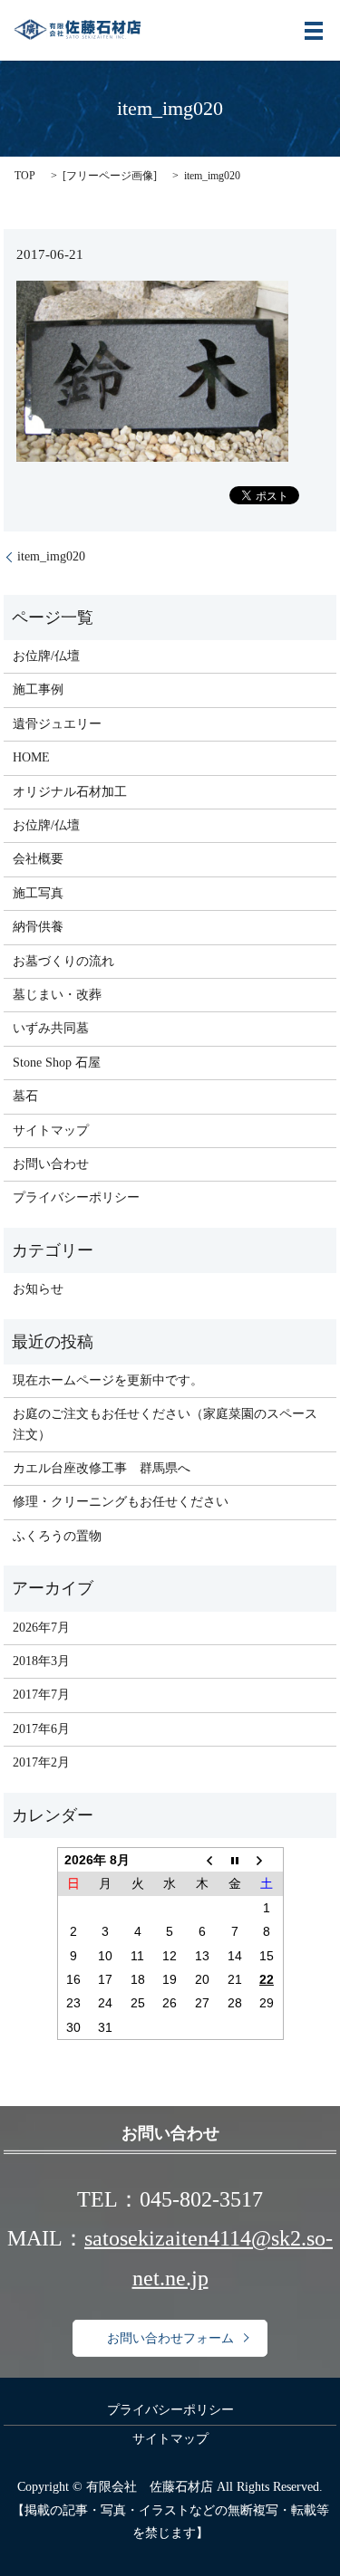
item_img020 (51, 556)
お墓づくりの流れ (63, 961)
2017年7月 (41, 1695)
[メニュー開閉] (314, 31)
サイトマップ (51, 1130)
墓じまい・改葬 (57, 995)
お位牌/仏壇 (46, 656)
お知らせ (38, 1289)
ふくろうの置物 (57, 1536)
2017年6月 (41, 1729)
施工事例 (38, 689)
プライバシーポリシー (76, 1197)
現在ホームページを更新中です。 (108, 1380)
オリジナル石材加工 (70, 792)
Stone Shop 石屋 (57, 1063)
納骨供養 (38, 927)
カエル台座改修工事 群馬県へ (102, 1468)
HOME (31, 757)
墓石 (25, 1096)
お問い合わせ (51, 1164)
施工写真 (38, 893)
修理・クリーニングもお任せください (121, 1502)
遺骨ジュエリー (57, 724)
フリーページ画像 (110, 176)
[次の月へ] (267, 1859)
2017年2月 (41, 1762)
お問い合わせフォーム (170, 2338)
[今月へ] (235, 1859)
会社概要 (38, 859)
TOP (25, 176)
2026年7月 (41, 1628)
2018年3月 (41, 1661)
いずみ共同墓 (51, 1028)
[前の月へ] (202, 1859)
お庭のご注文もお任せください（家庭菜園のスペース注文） (165, 1424)
